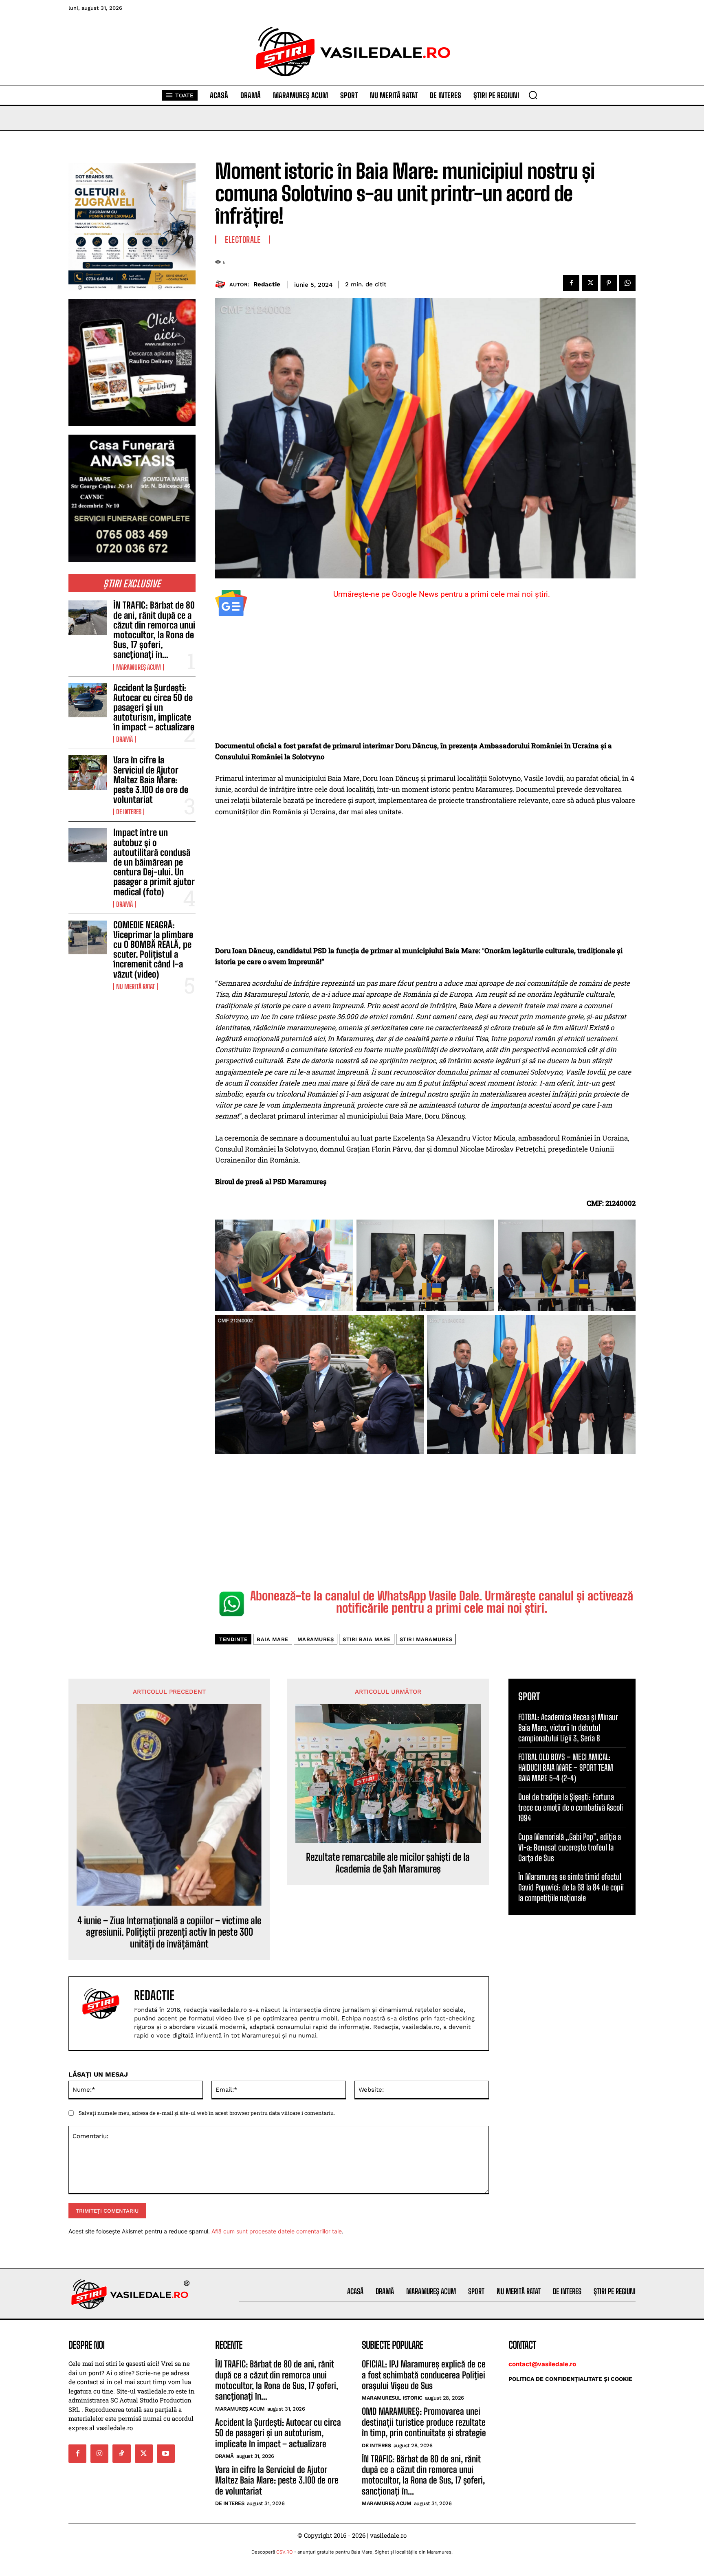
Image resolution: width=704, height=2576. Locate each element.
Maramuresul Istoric (392, 2398)
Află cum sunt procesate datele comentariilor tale (277, 2231)
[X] (590, 283)
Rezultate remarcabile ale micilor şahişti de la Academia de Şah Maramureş (388, 1863)
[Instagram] (99, 2453)
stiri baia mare (367, 1639)
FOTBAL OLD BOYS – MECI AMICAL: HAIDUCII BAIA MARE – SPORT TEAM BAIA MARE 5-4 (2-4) (566, 1767)
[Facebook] (571, 283)
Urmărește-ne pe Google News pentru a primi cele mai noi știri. (442, 594)
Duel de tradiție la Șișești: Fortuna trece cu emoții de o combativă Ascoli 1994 (571, 1807)
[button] (533, 95)
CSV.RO (285, 2552)
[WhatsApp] (627, 283)
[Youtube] (166, 2453)
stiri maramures (426, 1639)
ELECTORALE (243, 240)
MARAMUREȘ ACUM (139, 667)
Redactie (267, 284)
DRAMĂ (124, 739)
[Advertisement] (425, 680)
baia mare (273, 1639)
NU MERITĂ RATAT (135, 987)
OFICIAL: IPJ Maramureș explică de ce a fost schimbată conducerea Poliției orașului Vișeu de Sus (424, 2375)
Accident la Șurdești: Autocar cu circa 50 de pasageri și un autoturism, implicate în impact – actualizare (154, 708)
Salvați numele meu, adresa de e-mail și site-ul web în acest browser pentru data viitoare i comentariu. (207, 2113)
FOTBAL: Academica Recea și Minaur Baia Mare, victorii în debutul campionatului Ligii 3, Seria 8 (568, 1728)
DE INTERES (129, 812)
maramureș (316, 1639)
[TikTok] (121, 2453)
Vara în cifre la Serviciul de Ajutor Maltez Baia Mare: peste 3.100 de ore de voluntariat (151, 780)
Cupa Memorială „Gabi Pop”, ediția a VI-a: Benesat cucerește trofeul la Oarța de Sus (570, 1847)
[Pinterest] (609, 283)
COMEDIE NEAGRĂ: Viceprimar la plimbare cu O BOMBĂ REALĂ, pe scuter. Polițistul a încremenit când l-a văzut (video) (153, 950)
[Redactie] (222, 285)
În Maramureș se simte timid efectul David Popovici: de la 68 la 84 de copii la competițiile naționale (571, 1887)
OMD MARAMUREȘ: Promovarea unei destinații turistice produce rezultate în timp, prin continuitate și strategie (424, 2422)
